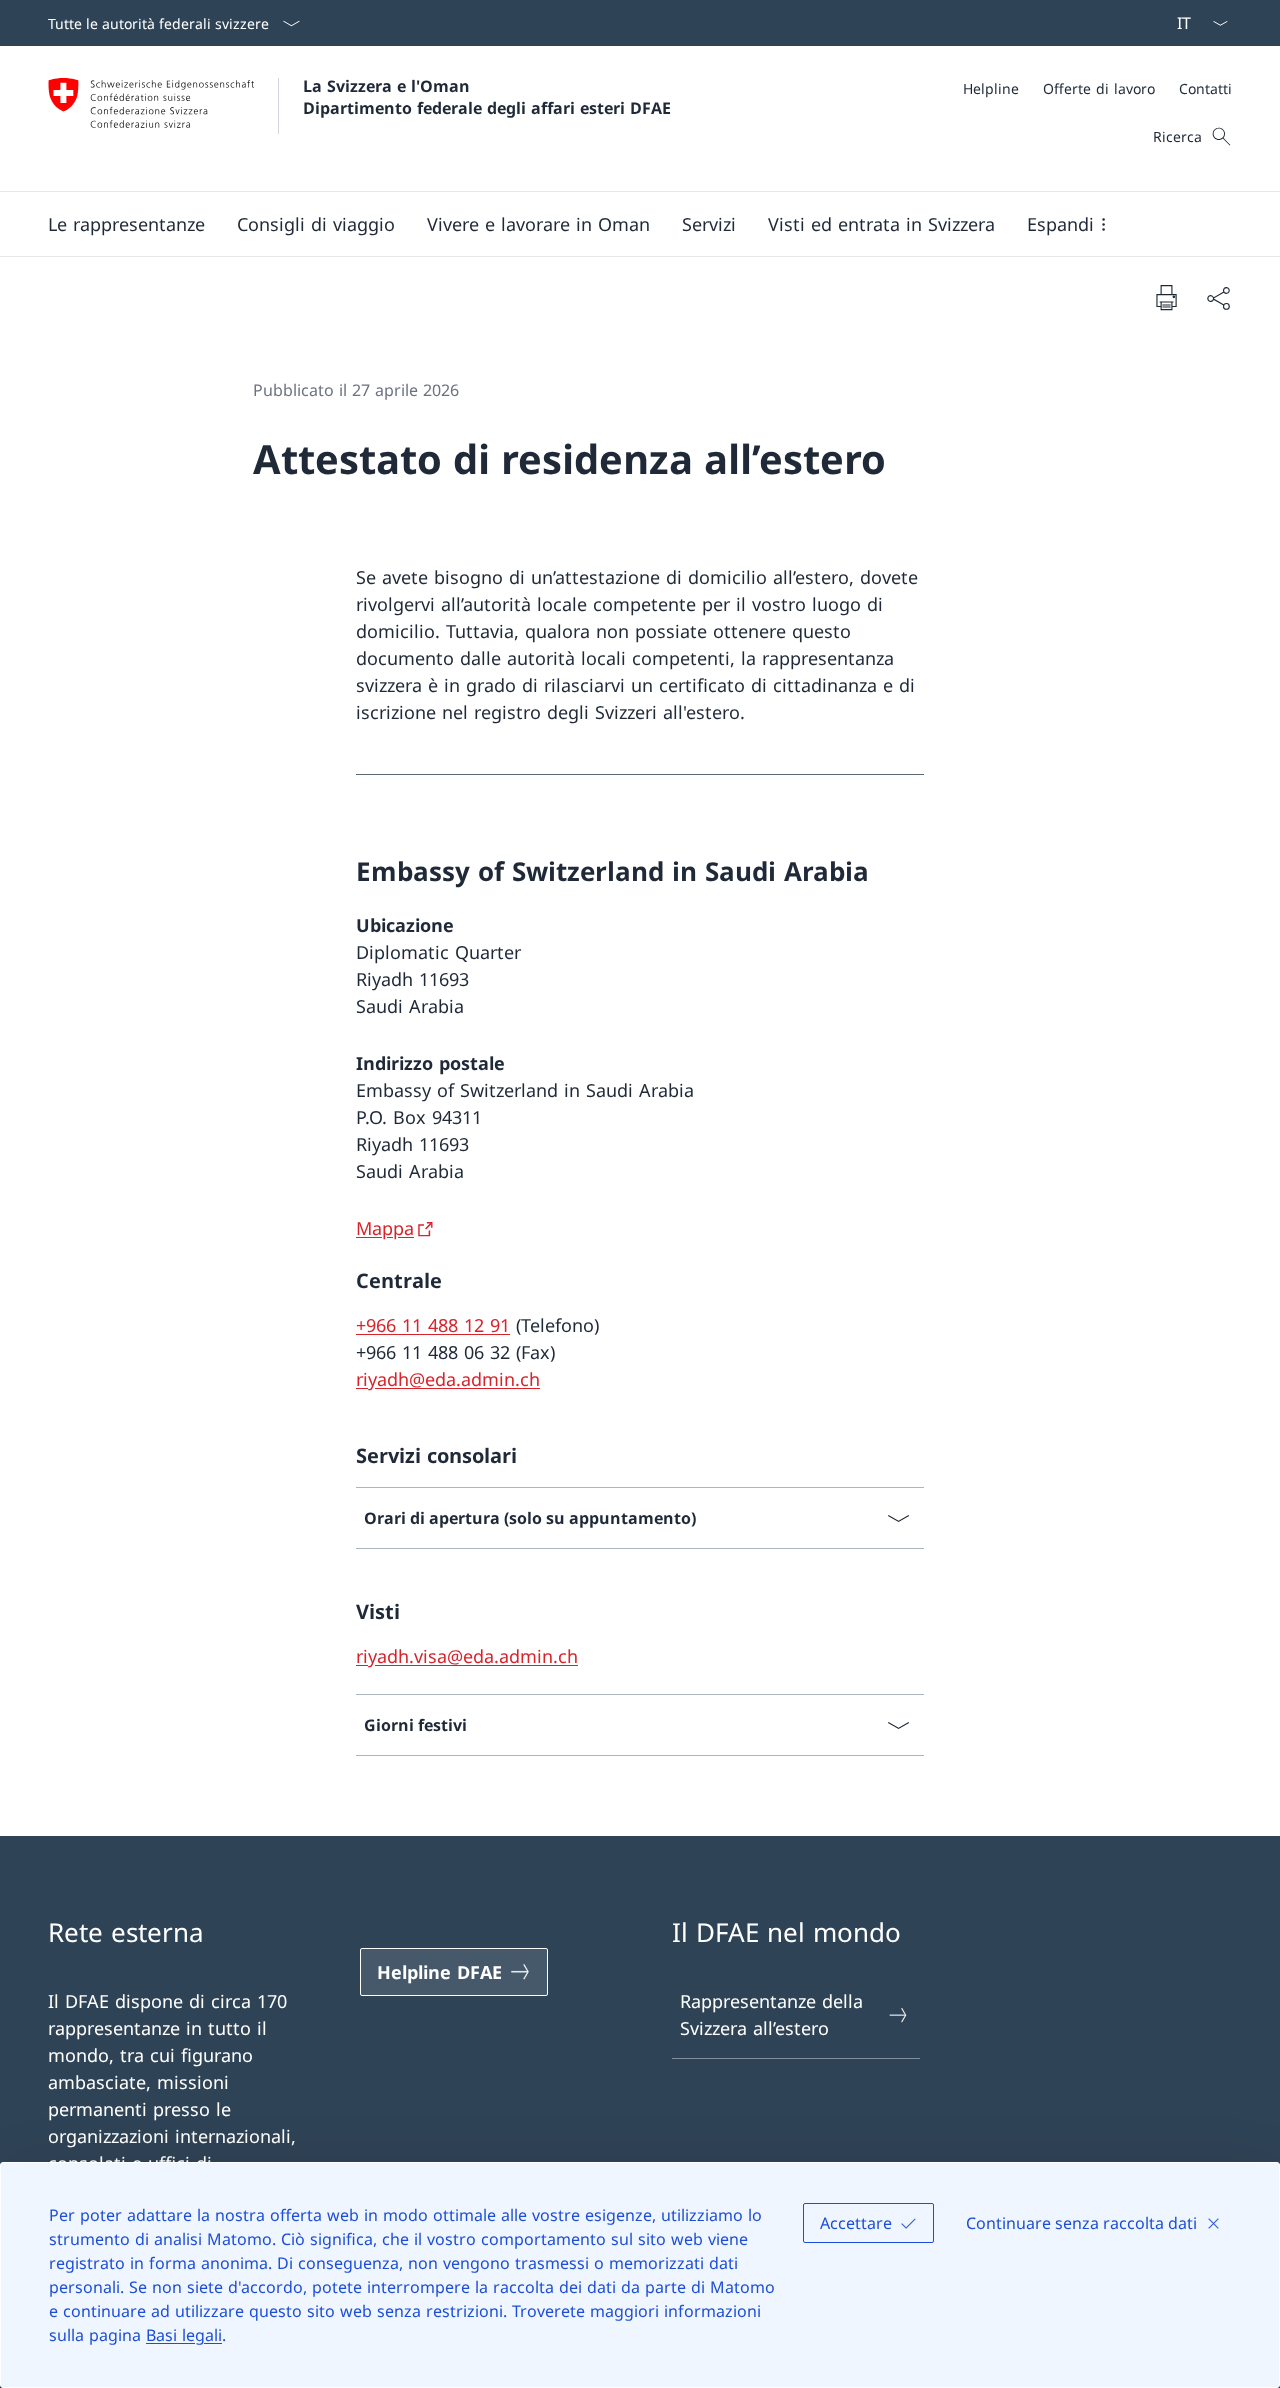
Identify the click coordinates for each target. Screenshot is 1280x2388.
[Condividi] (1218, 297)
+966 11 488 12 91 (433, 1325)
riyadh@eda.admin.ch (448, 1379)
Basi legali (184, 2335)
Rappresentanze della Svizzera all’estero (771, 2014)
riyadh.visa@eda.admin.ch (467, 1656)
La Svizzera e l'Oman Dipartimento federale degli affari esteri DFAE (487, 97)
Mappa (385, 1228)
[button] (126, 224)
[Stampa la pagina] (1166, 297)
